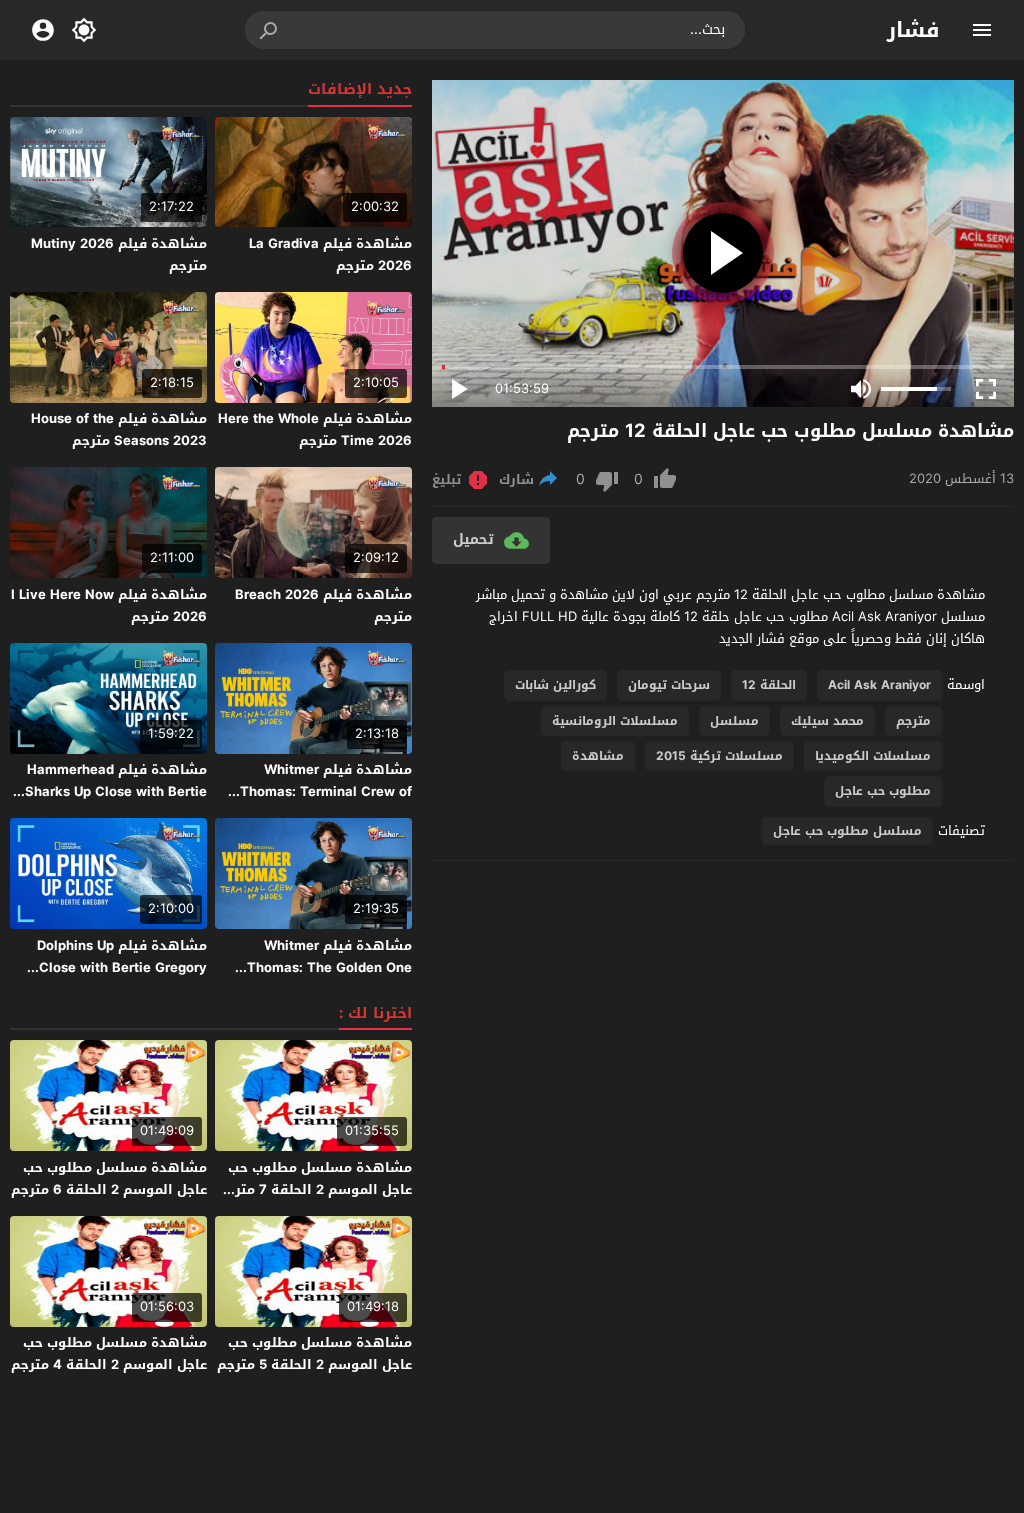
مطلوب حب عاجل (883, 791)
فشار (913, 30)
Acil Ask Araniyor (879, 685)
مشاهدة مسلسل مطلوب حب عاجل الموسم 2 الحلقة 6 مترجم (109, 1178)
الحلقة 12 (769, 685)
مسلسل (734, 721)
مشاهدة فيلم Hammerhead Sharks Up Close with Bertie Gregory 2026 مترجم (116, 791)
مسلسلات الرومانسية (615, 721)
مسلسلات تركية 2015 (719, 756)
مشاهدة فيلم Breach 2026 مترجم (323, 605)
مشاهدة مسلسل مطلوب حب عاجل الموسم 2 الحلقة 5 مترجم (314, 1353)
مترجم (913, 721)
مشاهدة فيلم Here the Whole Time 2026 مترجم (315, 429)
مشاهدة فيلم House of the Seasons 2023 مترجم (119, 429)
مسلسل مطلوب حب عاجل (847, 831)
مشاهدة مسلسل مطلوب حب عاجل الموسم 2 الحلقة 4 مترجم (109, 1353)
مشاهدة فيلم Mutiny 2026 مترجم (119, 254)
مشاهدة (598, 756)
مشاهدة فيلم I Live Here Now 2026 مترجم (109, 605)
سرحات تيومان (669, 685)
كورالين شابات (555, 685)
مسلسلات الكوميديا (873, 756)
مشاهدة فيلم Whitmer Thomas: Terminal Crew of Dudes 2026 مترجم (326, 791)
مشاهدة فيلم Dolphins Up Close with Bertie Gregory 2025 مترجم (122, 967)
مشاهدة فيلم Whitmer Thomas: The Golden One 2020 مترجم (329, 967)
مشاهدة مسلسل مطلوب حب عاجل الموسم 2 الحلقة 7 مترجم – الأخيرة (314, 1189)
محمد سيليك (827, 721)
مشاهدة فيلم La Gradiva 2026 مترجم (330, 254)
